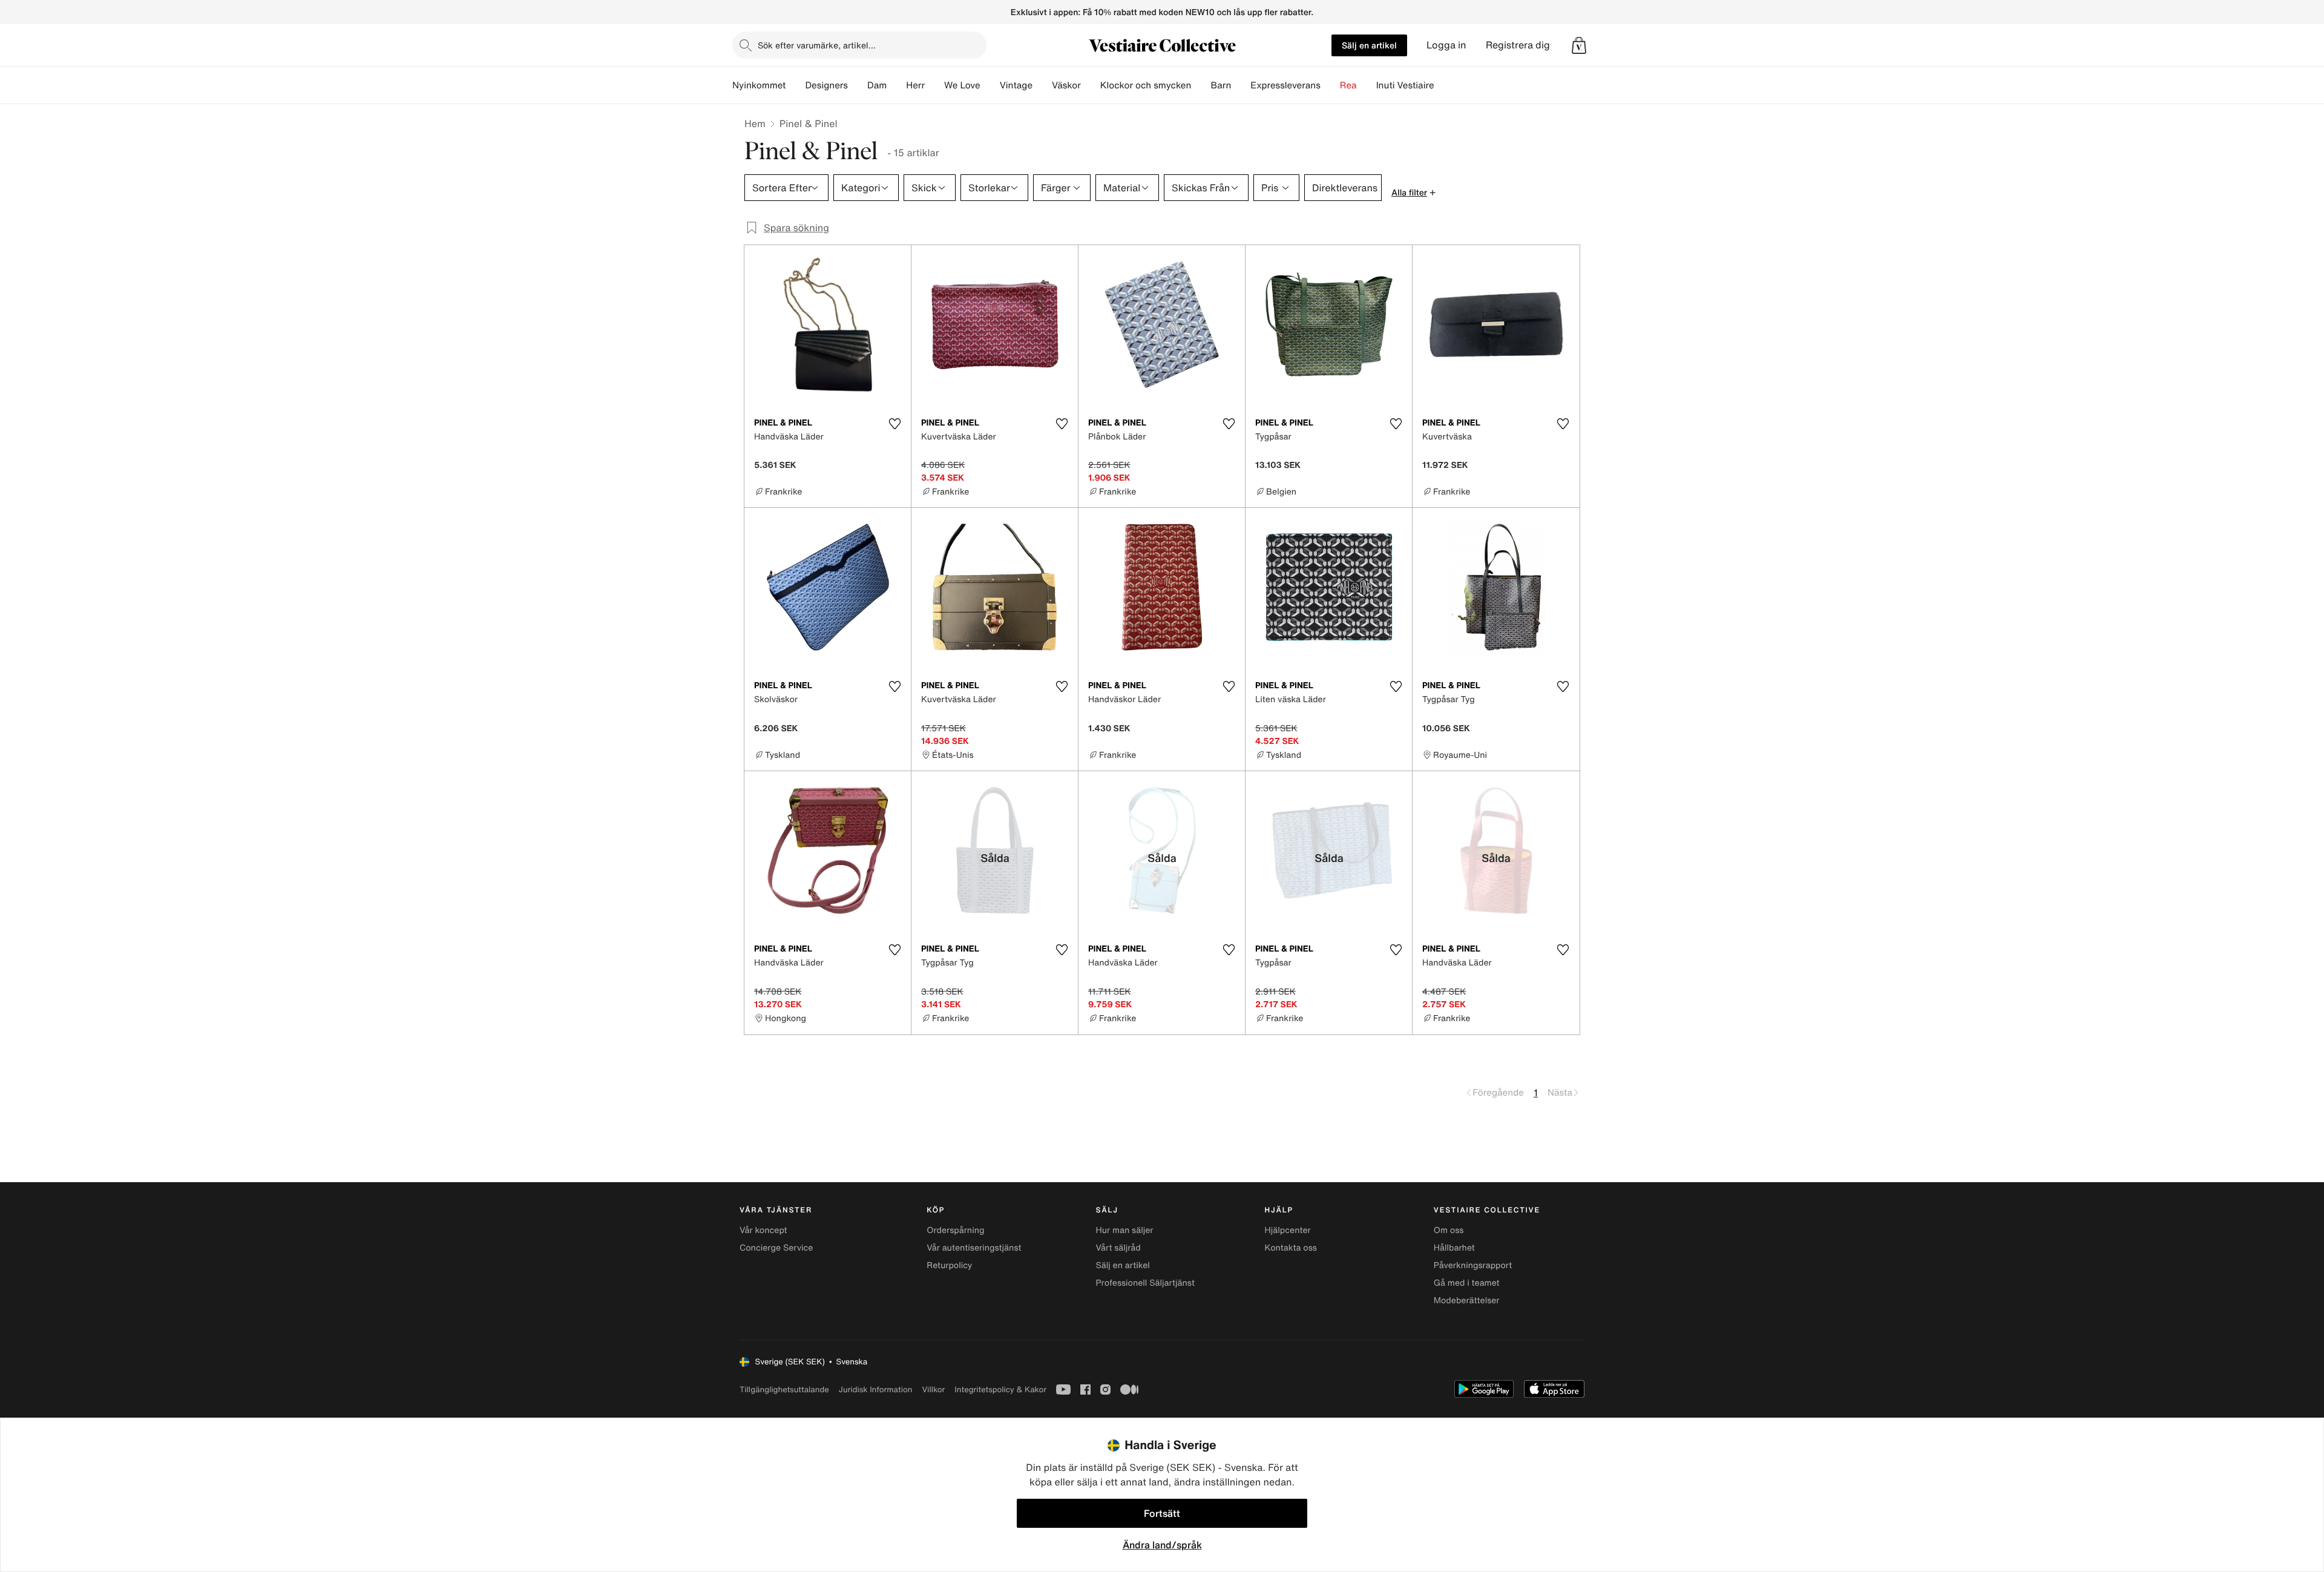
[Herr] (934, 85)
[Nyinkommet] (795, 85)
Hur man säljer (1124, 1230)
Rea (1348, 85)
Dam (877, 85)
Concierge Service (776, 1248)
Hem (755, 123)
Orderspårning (955, 1230)
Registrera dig (1518, 45)
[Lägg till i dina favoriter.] (894, 424)
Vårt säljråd (1118, 1248)
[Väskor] (1091, 85)
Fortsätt (1162, 1513)
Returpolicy (949, 1265)
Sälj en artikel (1369, 45)
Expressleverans (1285, 85)
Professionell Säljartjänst (1145, 1283)
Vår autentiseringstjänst (974, 1248)
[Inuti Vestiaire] (1444, 85)
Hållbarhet (1454, 1248)
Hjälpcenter (1288, 1230)
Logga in (1446, 45)
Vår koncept (763, 1230)
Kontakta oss (1291, 1248)
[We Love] (990, 85)
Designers (826, 85)
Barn (1221, 85)
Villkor (933, 1389)
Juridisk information (876, 1389)
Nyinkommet (759, 85)
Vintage (1016, 85)
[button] (1579, 45)
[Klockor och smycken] (1201, 85)
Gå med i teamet (1467, 1283)
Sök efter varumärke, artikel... (817, 45)
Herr (915, 85)
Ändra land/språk (1162, 1545)
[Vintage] (1042, 85)
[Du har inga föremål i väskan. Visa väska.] (1579, 45)
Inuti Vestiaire (1405, 85)
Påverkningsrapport (1473, 1265)
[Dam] (896, 85)
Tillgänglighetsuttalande (784, 1389)
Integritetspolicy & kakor (1000, 1389)
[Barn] (1241, 85)
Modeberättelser (1467, 1301)
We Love (962, 85)
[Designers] (858, 85)
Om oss (1449, 1230)
